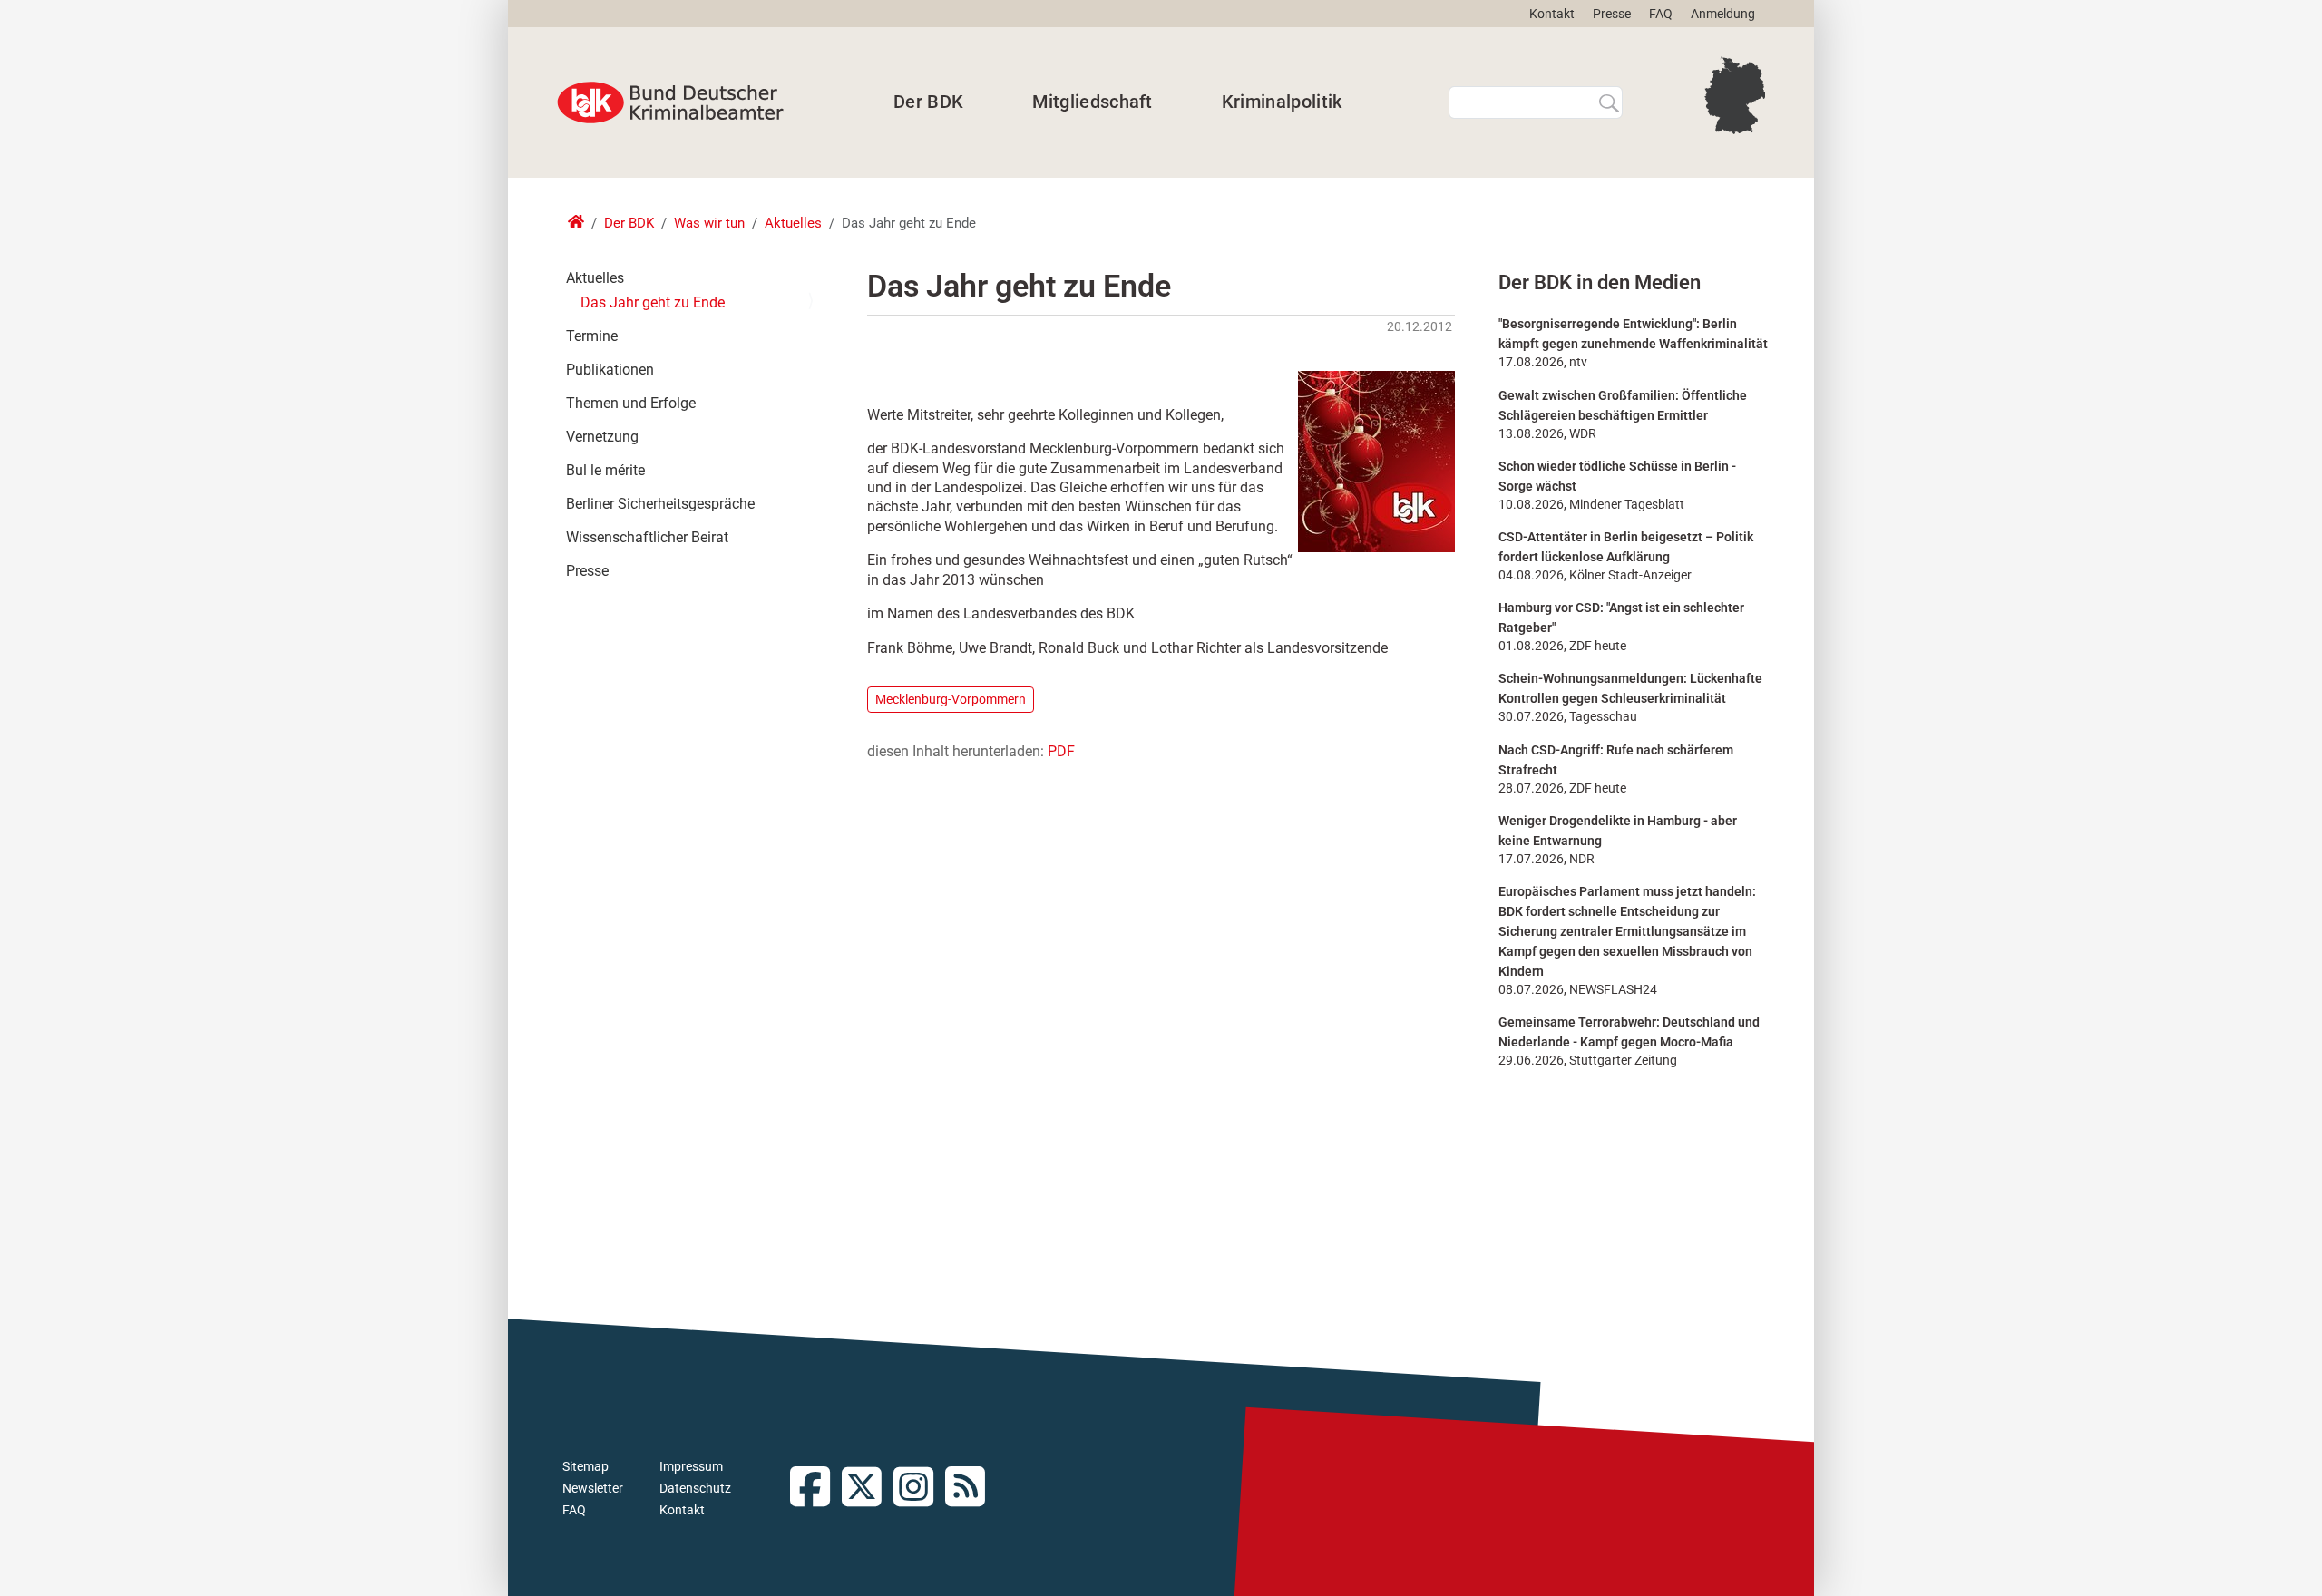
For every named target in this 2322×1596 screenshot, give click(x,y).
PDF (1061, 751)
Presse (1612, 14)
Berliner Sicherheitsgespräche (660, 504)
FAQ (1661, 14)
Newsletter (593, 1488)
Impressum (691, 1466)
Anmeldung (1723, 14)
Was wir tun (709, 223)
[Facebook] (816, 1489)
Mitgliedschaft (1092, 102)
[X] (868, 1489)
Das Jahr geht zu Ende (653, 302)
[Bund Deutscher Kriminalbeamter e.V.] (670, 102)
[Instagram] (919, 1489)
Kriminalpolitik (1282, 102)
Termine (592, 336)
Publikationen (610, 370)
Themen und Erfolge (631, 403)
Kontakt (1552, 14)
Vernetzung (602, 437)
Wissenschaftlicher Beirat (647, 537)
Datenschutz (695, 1488)
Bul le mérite (605, 470)
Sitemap (585, 1466)
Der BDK (928, 102)
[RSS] (971, 1489)
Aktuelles (793, 223)
